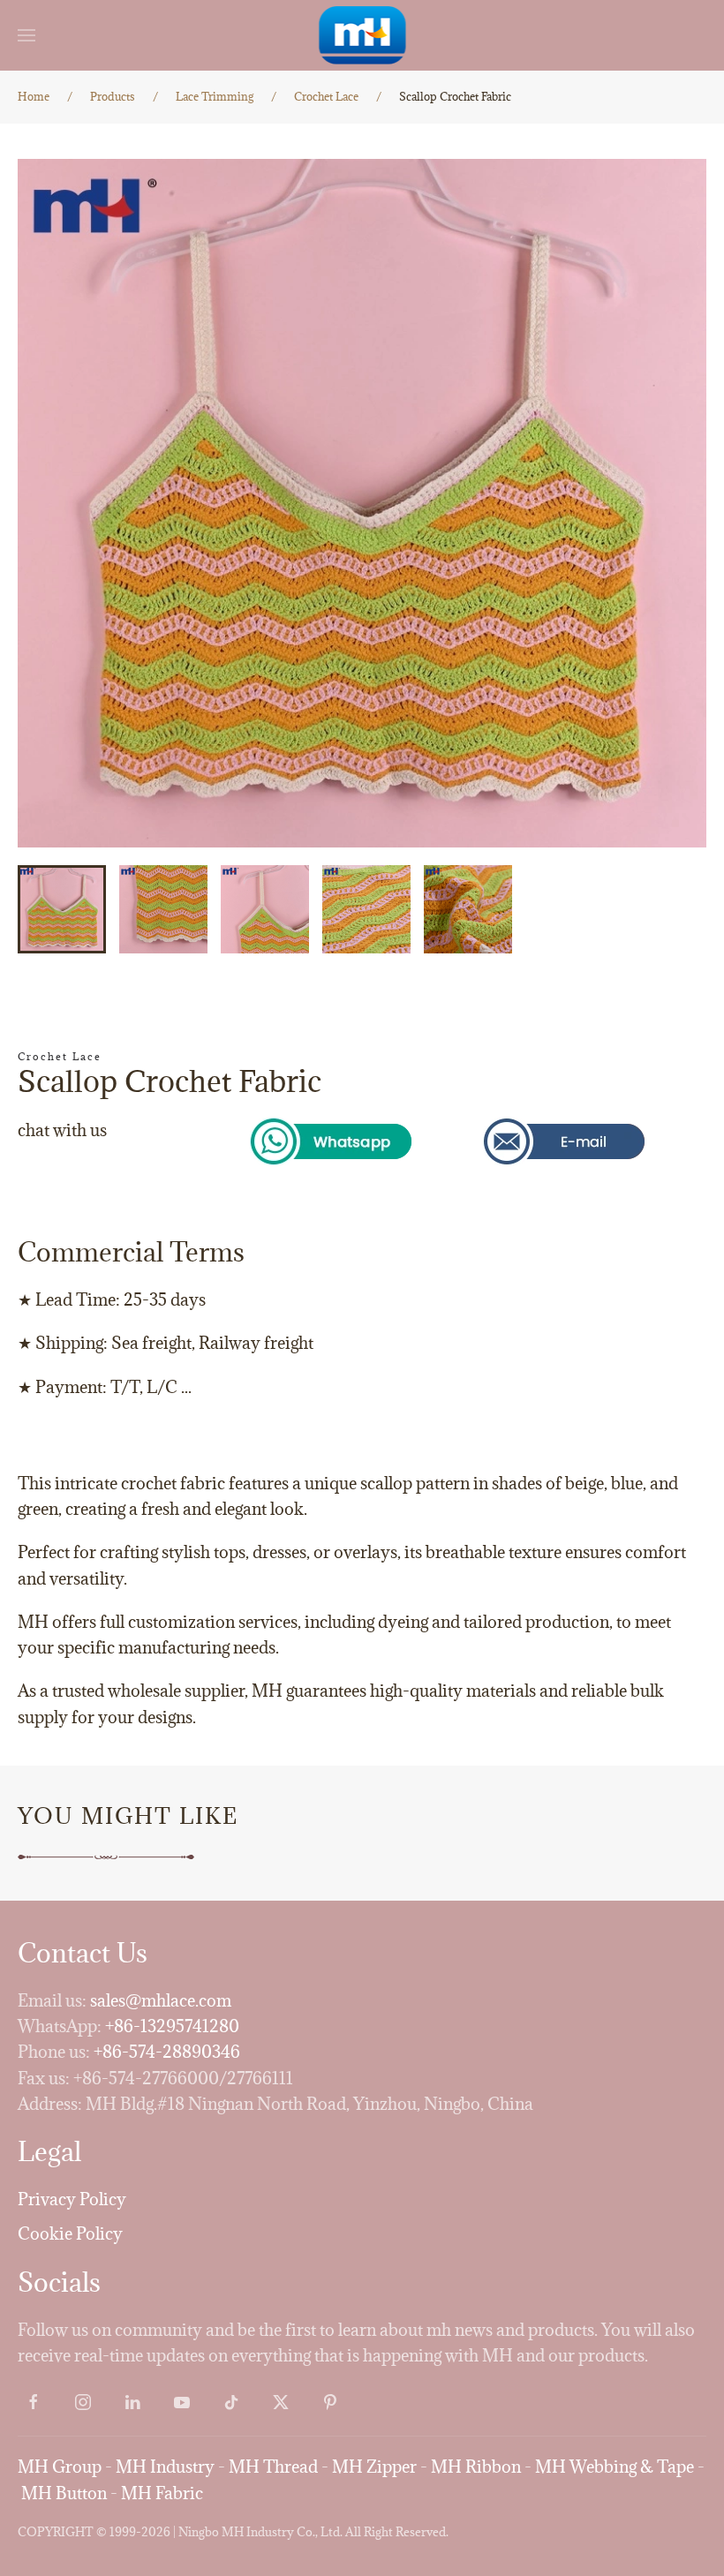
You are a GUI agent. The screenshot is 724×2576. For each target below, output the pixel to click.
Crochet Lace (60, 1056)
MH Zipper (374, 2467)
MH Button (64, 2493)
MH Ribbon (476, 2467)
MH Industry (165, 2467)
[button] (26, 35)
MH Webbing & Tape (615, 2467)
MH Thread (273, 2467)
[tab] (62, 909)
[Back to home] (362, 35)
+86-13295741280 (172, 2026)
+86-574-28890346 (167, 2052)
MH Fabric (162, 2493)
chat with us (62, 1130)
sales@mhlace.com (161, 2000)
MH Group (60, 2467)
